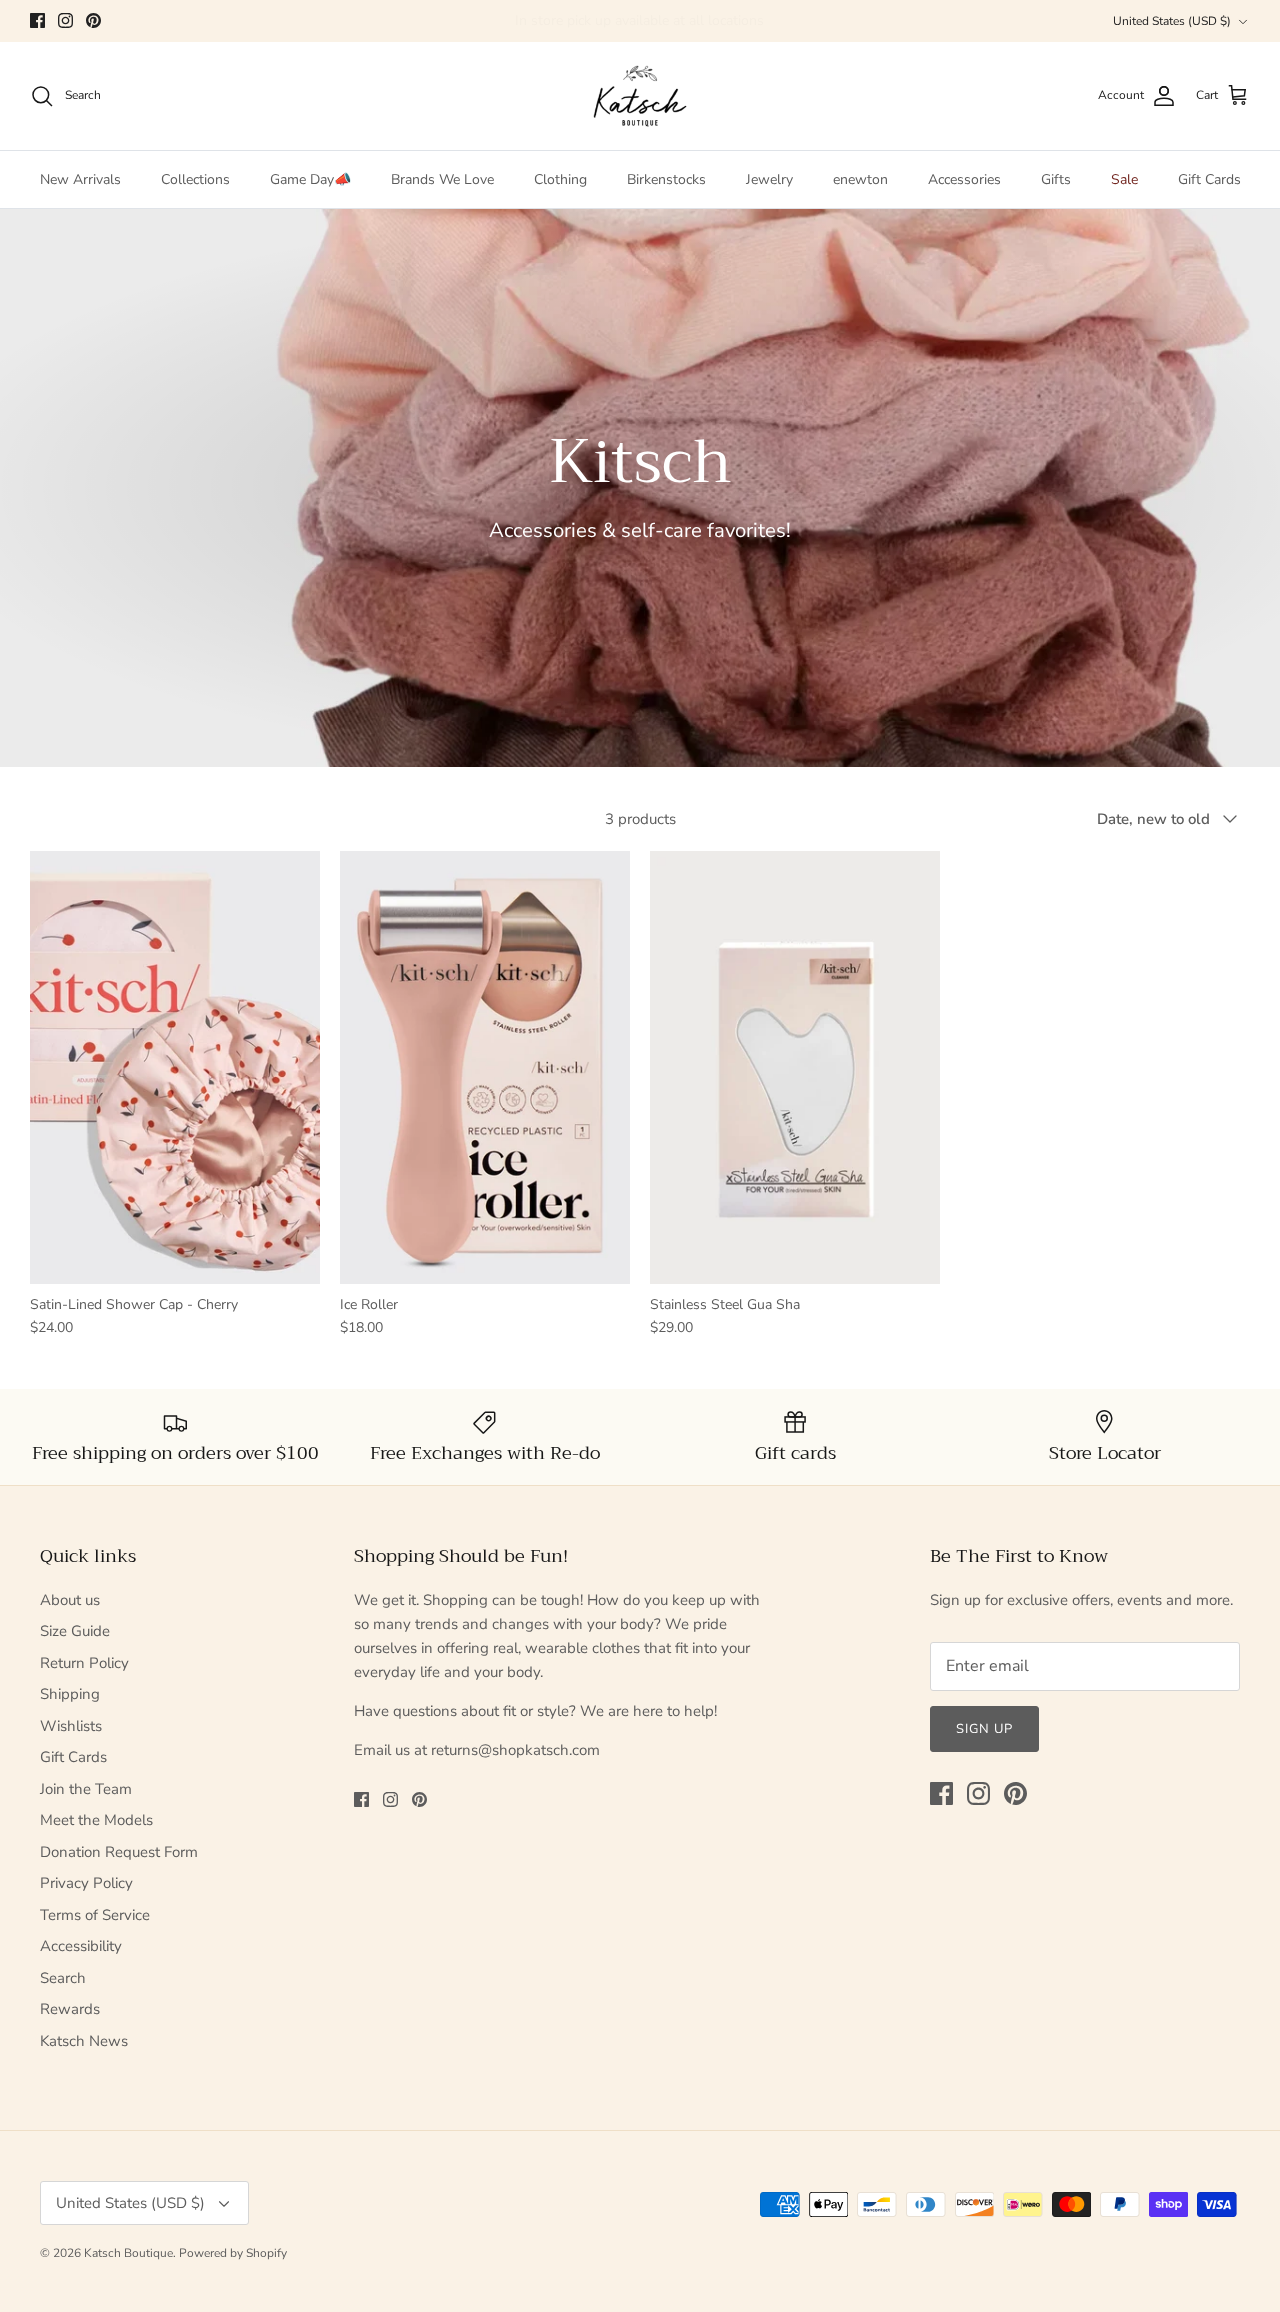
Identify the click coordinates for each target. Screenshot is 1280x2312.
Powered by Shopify (233, 2253)
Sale (1124, 179)
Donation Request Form (119, 1852)
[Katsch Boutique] (640, 96)
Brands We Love (442, 179)
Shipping (70, 1694)
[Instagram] (65, 20)
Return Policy (84, 1663)
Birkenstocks (666, 179)
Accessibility (81, 1946)
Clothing (560, 179)
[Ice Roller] (485, 1067)
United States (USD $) (1172, 21)
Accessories (964, 179)
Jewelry (769, 179)
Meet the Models (96, 1820)
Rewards (70, 2009)
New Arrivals (80, 179)
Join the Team (86, 1789)
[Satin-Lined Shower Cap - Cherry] (175, 1067)
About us (70, 1600)
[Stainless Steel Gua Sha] (795, 1067)
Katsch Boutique (128, 2253)
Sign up (984, 1729)
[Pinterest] (93, 20)
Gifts (1056, 179)
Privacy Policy (86, 1883)
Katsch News (84, 2041)
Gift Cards (1209, 179)
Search (63, 1978)
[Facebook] (37, 20)
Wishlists (71, 1726)
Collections (195, 179)
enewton (860, 179)
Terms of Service (95, 1915)
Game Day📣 (310, 179)
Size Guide (75, 1631)
